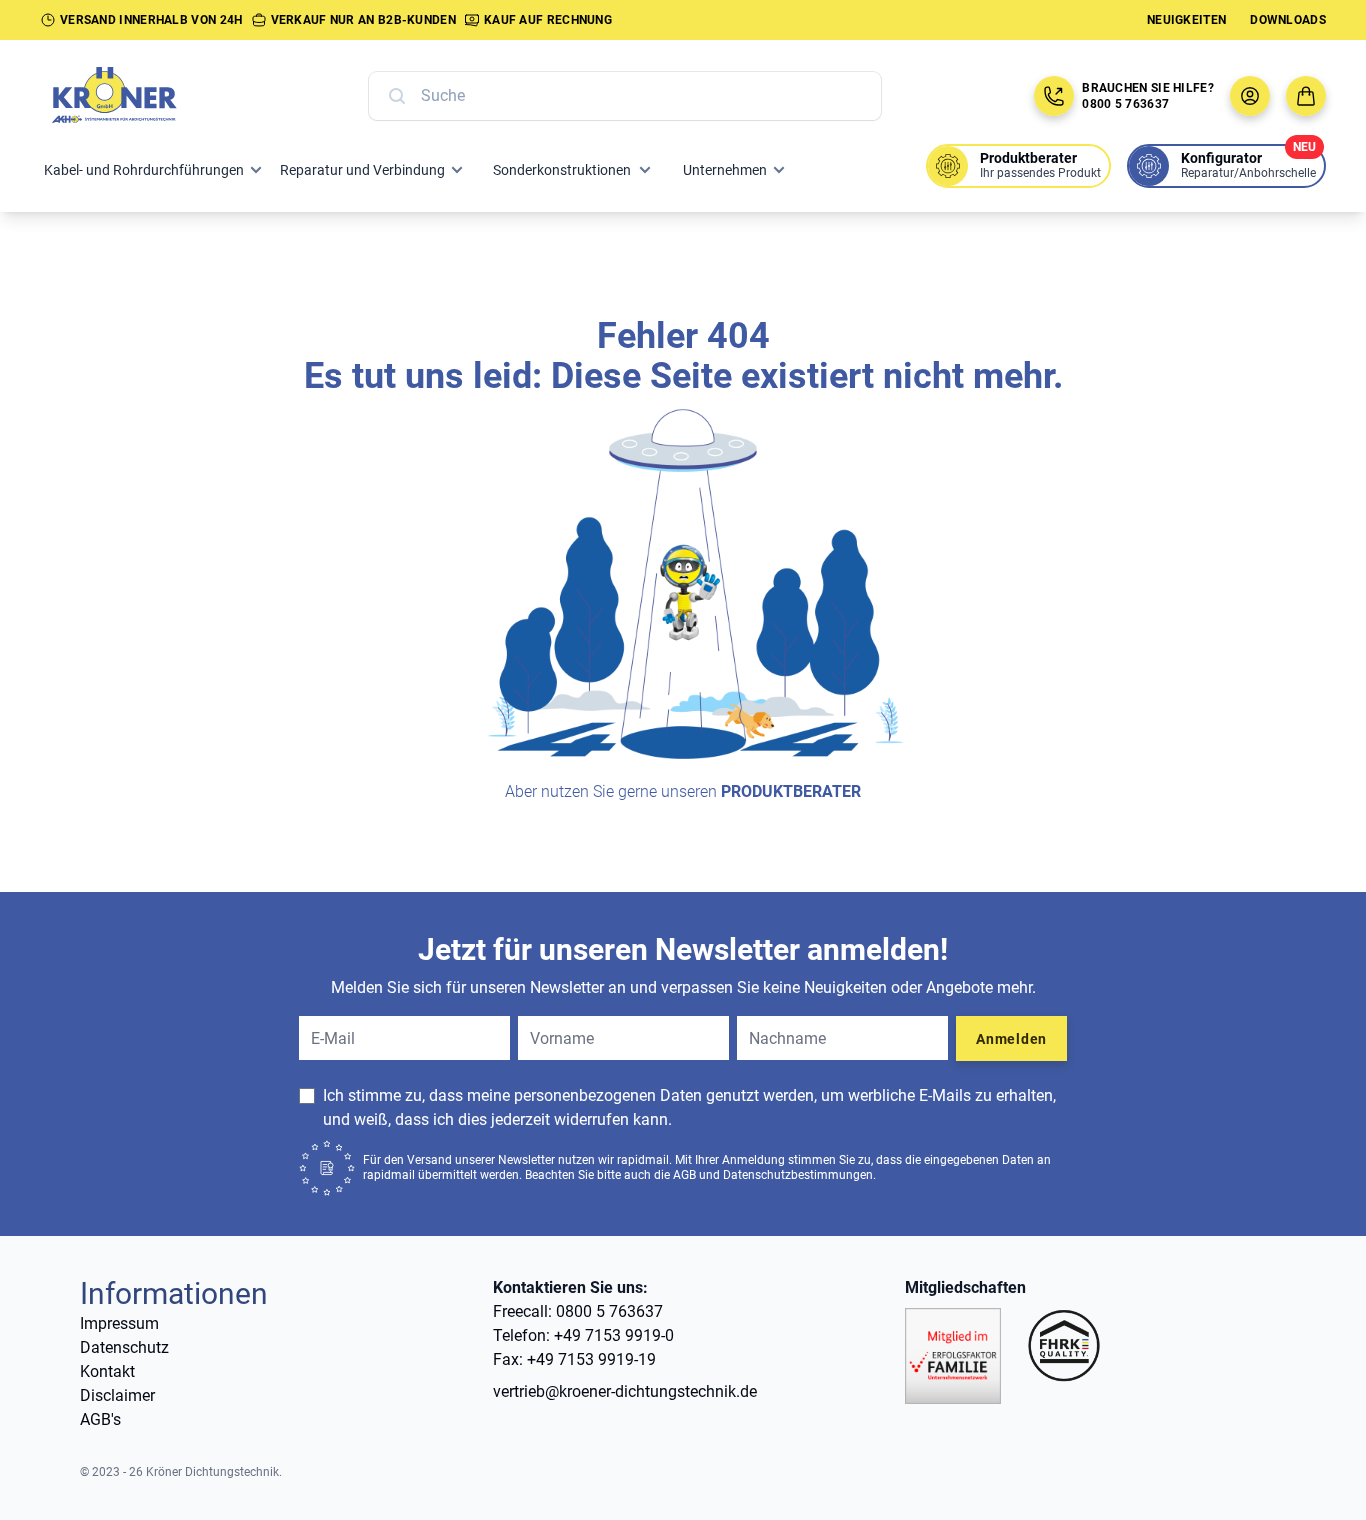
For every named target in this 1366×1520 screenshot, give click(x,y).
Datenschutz (124, 1347)
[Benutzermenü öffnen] (1250, 96)
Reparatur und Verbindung (362, 170)
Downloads (1288, 20)
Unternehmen (725, 170)
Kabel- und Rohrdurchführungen (144, 170)
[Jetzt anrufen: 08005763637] (1054, 96)
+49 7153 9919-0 (614, 1335)
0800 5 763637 (1125, 104)
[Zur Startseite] (136, 96)
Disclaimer (117, 1395)
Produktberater (791, 791)
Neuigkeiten (1186, 20)
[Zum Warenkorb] (1306, 96)
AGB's (100, 1419)
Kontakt (107, 1371)
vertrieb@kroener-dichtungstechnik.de (625, 1391)
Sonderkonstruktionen (562, 170)
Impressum (119, 1323)
